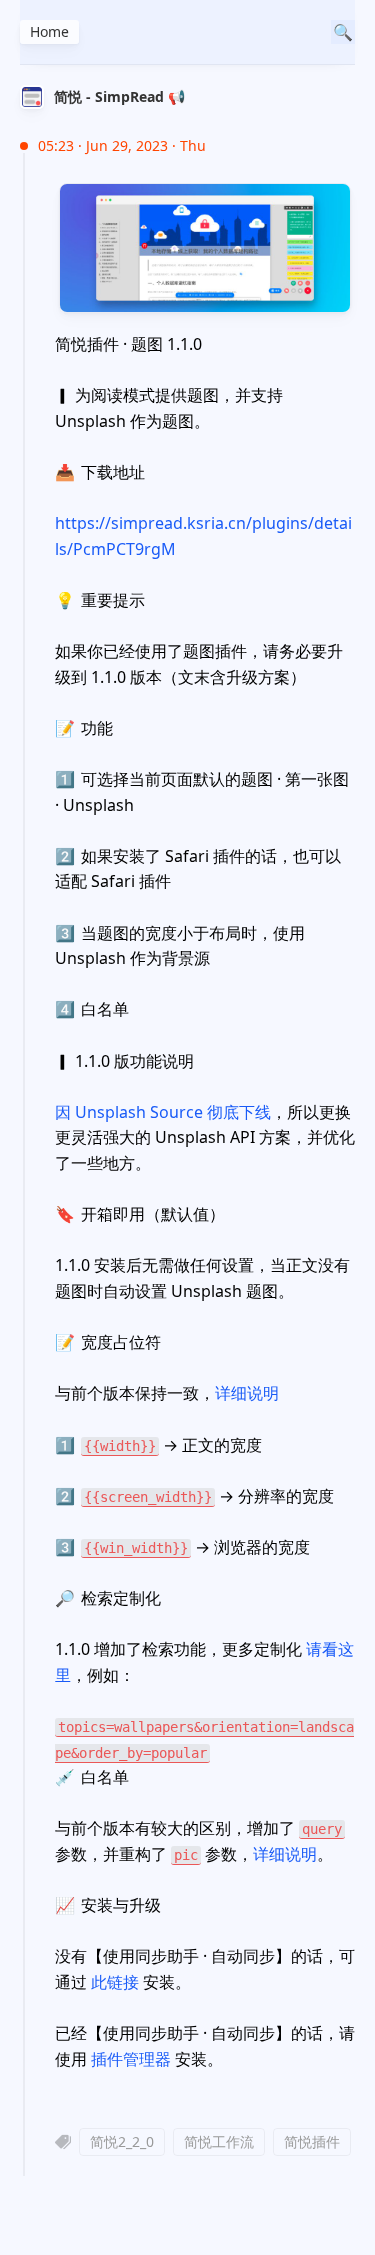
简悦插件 (312, 2141)
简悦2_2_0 (122, 2141)
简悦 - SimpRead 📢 (119, 96)
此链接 (115, 1982)
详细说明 (247, 1393)
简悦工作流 (219, 2141)
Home (49, 31)
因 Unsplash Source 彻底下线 (163, 1112)
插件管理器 (131, 2059)
